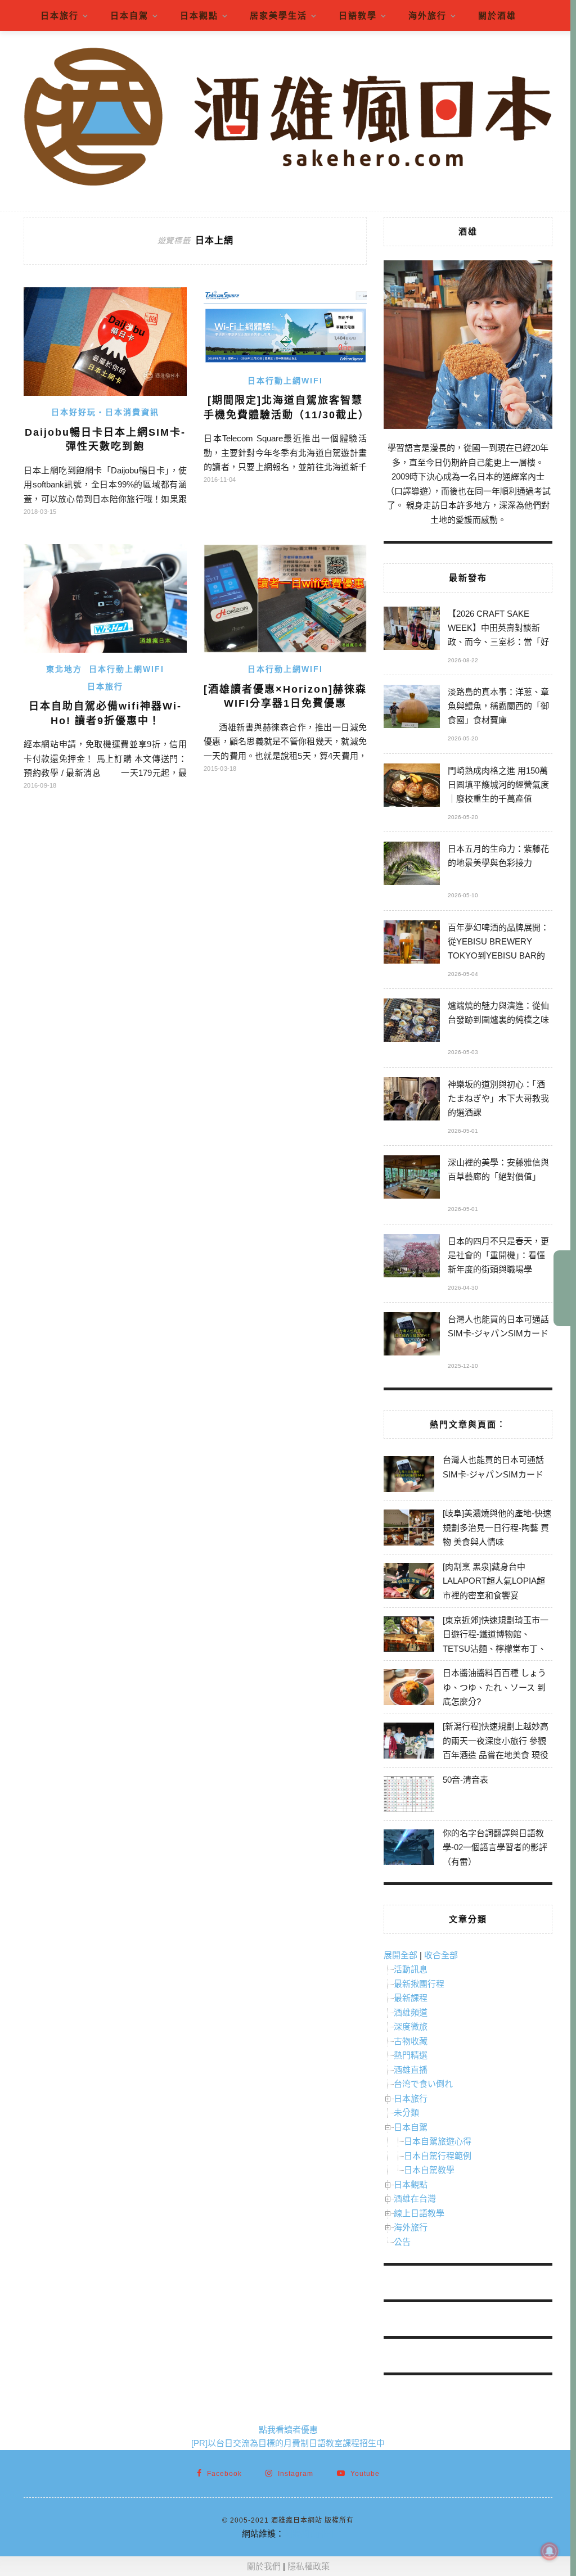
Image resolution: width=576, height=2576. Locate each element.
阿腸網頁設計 (309, 2534)
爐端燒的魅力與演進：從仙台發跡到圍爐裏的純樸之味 (498, 1013)
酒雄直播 (411, 2070)
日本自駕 (129, 15)
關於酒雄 (497, 15)
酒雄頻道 (411, 2012)
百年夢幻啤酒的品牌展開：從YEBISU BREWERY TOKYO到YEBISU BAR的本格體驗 (498, 943)
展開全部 (400, 1955)
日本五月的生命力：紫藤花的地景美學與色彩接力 (498, 856)
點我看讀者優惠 (288, 2430)
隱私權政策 (309, 2566)
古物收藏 (411, 2041)
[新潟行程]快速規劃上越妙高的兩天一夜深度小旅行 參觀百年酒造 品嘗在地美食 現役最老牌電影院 (496, 1748)
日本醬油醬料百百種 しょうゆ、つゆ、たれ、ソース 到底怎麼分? (494, 1687)
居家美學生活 (278, 15)
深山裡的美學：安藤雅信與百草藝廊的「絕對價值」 (498, 1169)
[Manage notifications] (550, 2551)
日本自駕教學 (429, 2170)
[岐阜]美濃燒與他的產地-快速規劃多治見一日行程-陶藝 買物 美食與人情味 (497, 1527)
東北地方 (64, 669)
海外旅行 (427, 15)
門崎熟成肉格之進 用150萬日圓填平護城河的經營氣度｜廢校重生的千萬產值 (498, 785)
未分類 (406, 2112)
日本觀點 (199, 15)
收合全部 (441, 1955)
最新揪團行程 (419, 1984)
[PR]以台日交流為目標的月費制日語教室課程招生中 (288, 2443)
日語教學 (358, 15)
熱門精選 (411, 2055)
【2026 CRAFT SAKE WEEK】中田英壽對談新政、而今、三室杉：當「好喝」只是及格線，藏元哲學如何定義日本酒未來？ (498, 629)
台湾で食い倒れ (423, 2084)
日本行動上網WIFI (285, 381)
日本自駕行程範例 (438, 2156)
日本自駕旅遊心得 (438, 2141)
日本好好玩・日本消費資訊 (105, 412)
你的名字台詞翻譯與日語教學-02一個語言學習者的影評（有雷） (495, 1847)
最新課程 (411, 1998)
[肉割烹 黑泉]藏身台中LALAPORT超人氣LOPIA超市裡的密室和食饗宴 (494, 1581)
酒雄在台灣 (415, 2198)
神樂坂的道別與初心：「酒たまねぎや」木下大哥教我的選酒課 (498, 1098)
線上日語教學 (419, 2213)
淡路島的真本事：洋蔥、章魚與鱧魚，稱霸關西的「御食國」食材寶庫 (498, 706)
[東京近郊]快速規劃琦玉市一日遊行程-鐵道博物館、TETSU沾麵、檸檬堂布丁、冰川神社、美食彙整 (496, 1642)
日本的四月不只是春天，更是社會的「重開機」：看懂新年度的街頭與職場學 (498, 1255)
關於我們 (264, 2566)
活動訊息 (411, 1969)
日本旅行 (60, 15)
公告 (402, 2242)
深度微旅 (411, 2026)
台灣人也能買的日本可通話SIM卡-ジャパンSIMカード (498, 1326)
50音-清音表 (465, 1780)
